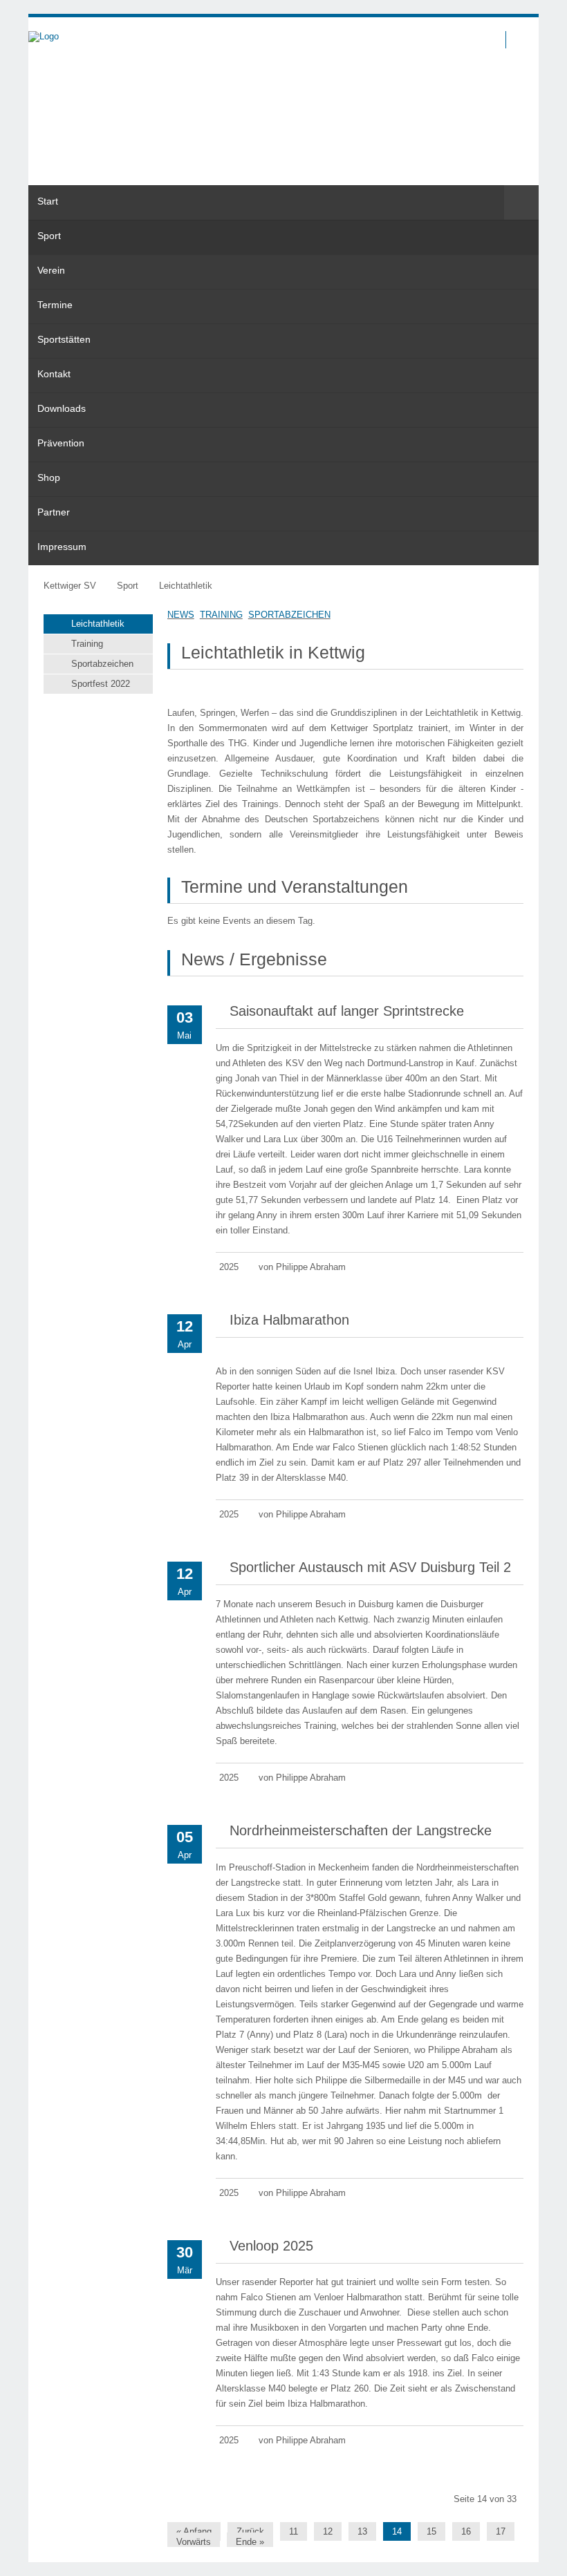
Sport (128, 586)
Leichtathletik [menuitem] (98, 624)
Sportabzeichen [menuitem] (102, 664)
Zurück (250, 2531)
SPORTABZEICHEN (289, 615)
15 (431, 2531)
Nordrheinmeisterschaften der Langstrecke (361, 1830)
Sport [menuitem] (49, 236)
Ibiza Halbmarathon (289, 1320)
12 (328, 2531)
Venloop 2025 (271, 2246)
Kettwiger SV (70, 586)
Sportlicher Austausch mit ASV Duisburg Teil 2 (370, 1567)
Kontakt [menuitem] (54, 374)
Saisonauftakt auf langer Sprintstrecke (347, 1011)
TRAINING (221, 615)
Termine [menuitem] (55, 305)
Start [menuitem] (48, 201)
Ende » (250, 2542)
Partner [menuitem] (54, 512)
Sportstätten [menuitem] (64, 339)
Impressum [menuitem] (62, 547)
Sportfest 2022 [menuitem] (101, 684)
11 (294, 2531)
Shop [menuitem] (49, 477)
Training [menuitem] (87, 644)
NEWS (181, 615)
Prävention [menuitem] (61, 443)
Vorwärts (194, 2542)
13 (362, 2531)
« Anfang (194, 2531)
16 (466, 2531)
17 (501, 2531)
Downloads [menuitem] (62, 408)
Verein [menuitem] (51, 270)
